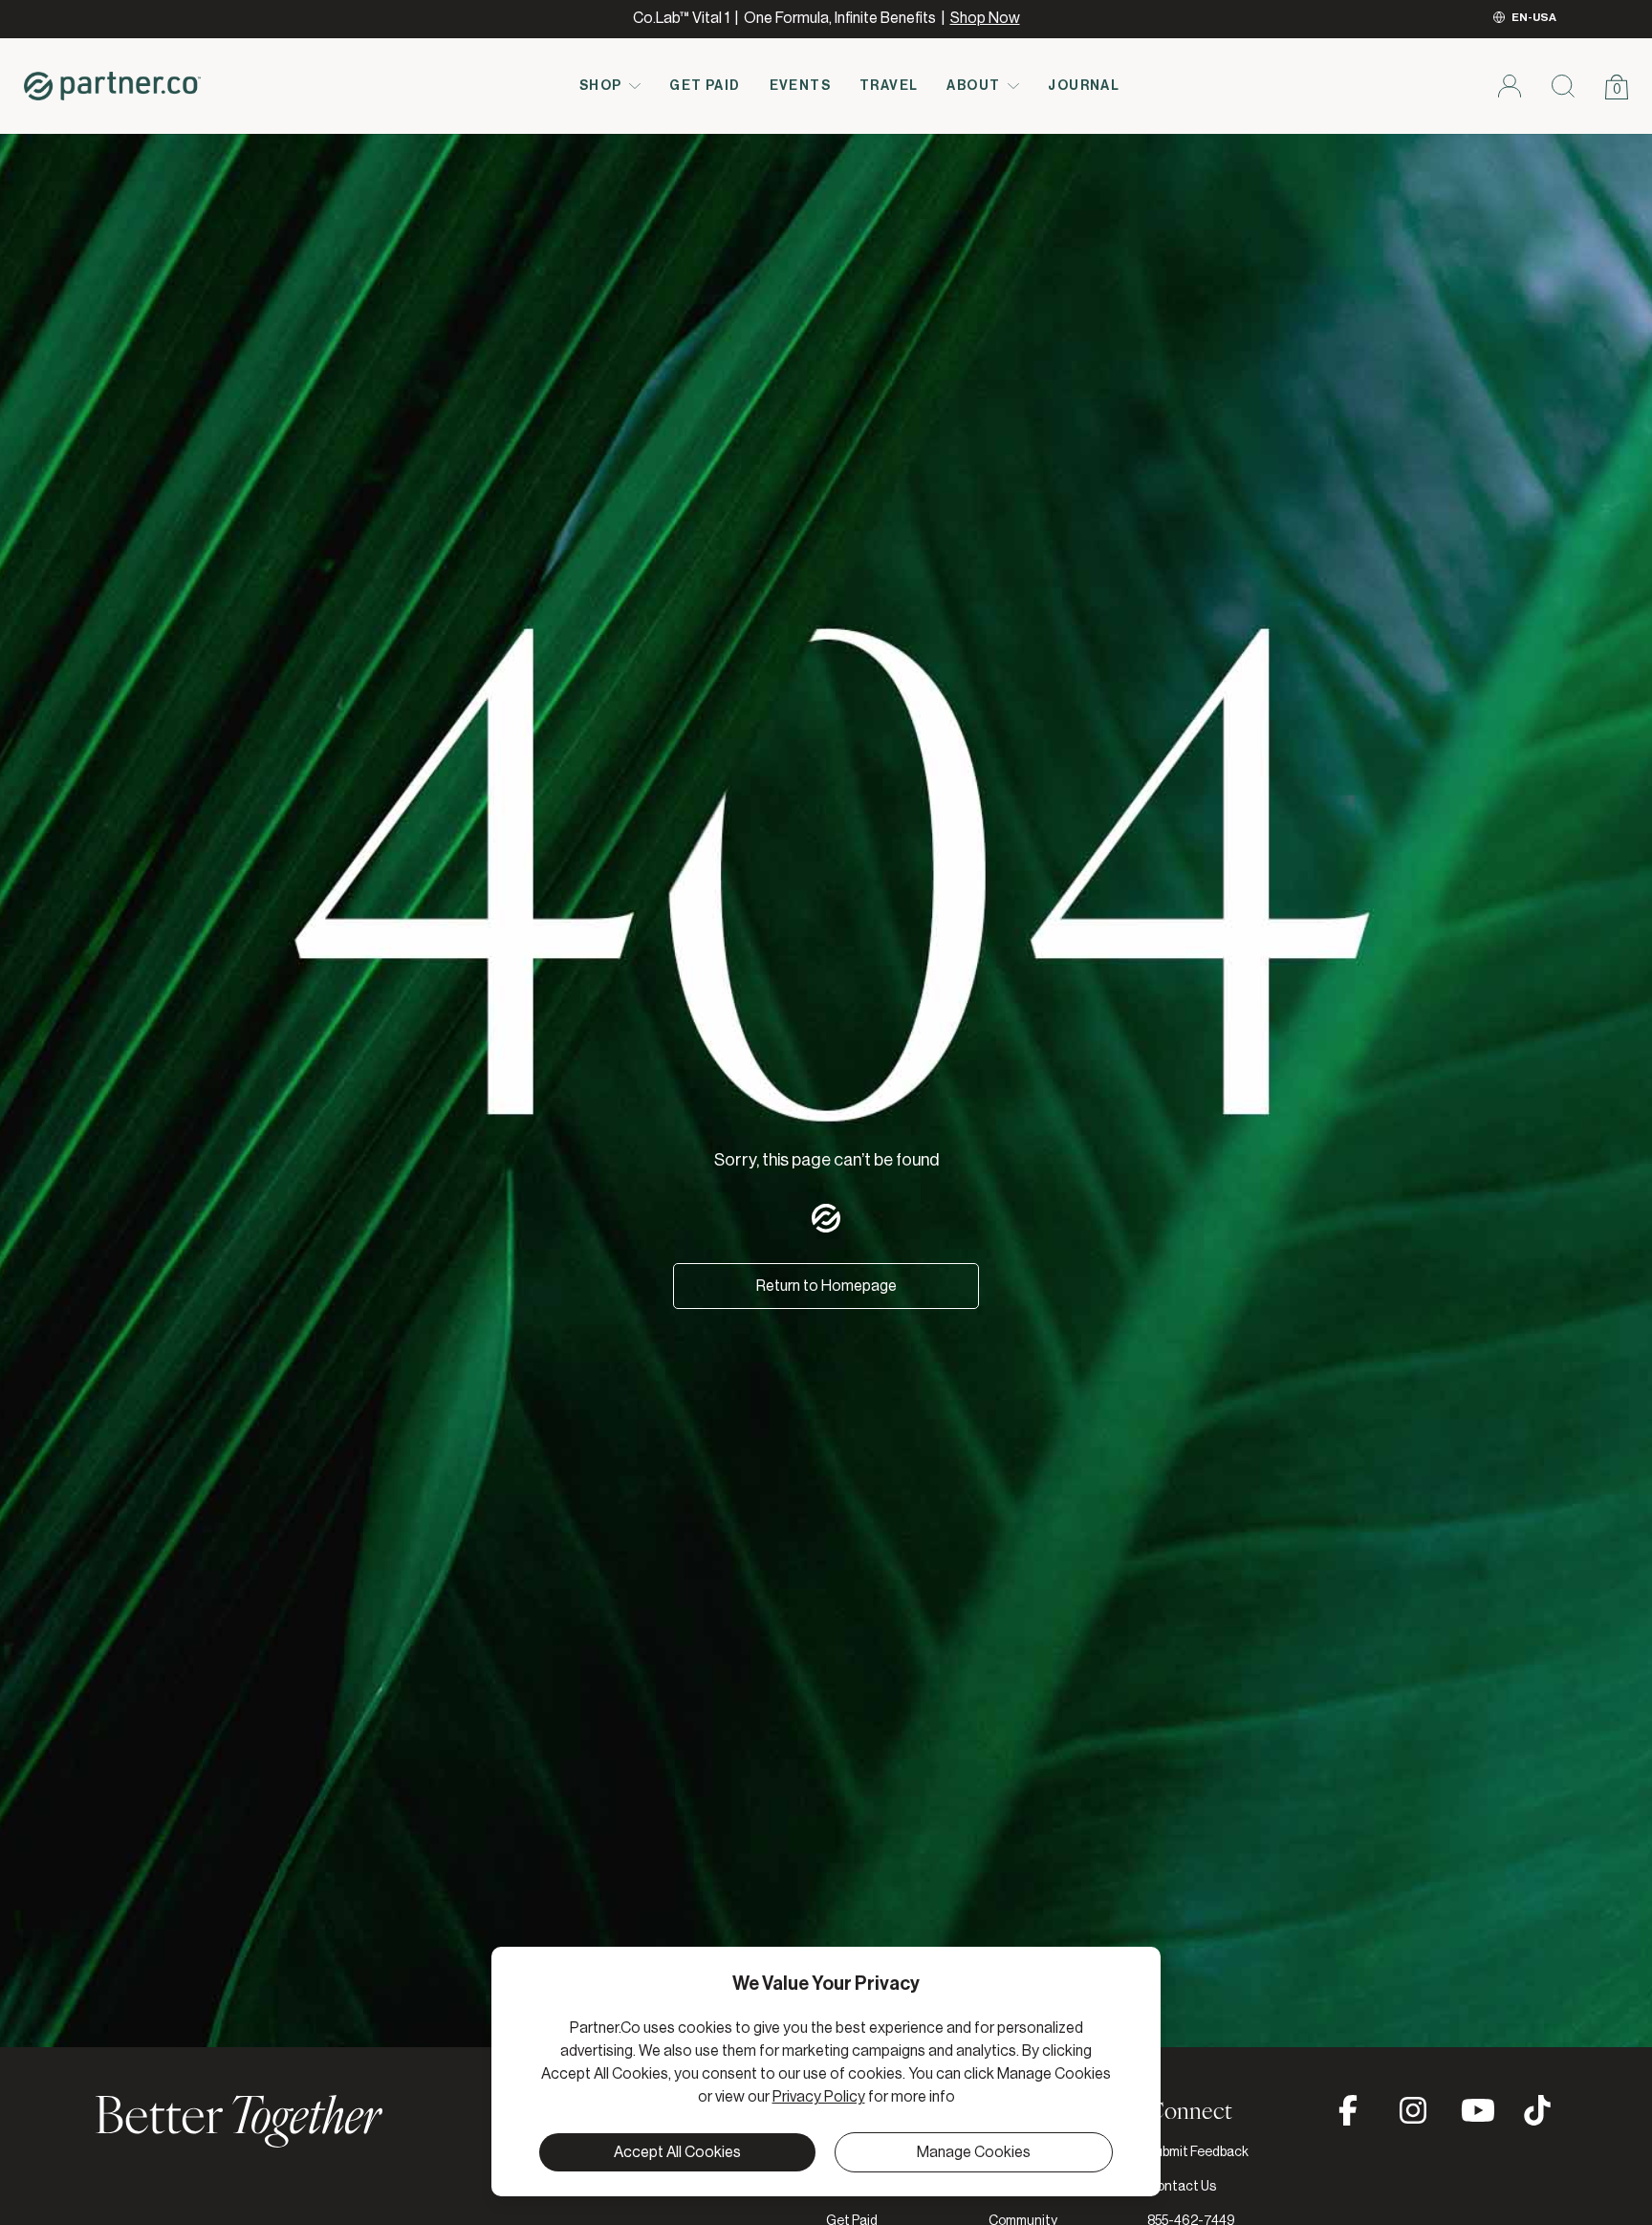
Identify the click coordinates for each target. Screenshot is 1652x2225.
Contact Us (1182, 2187)
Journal (1084, 86)
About (973, 86)
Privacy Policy (819, 2097)
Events (800, 86)
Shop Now (985, 18)
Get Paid (705, 86)
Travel (889, 86)
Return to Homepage (826, 1286)
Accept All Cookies (677, 2152)
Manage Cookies (974, 2152)
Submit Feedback (1198, 2152)
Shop (601, 86)
